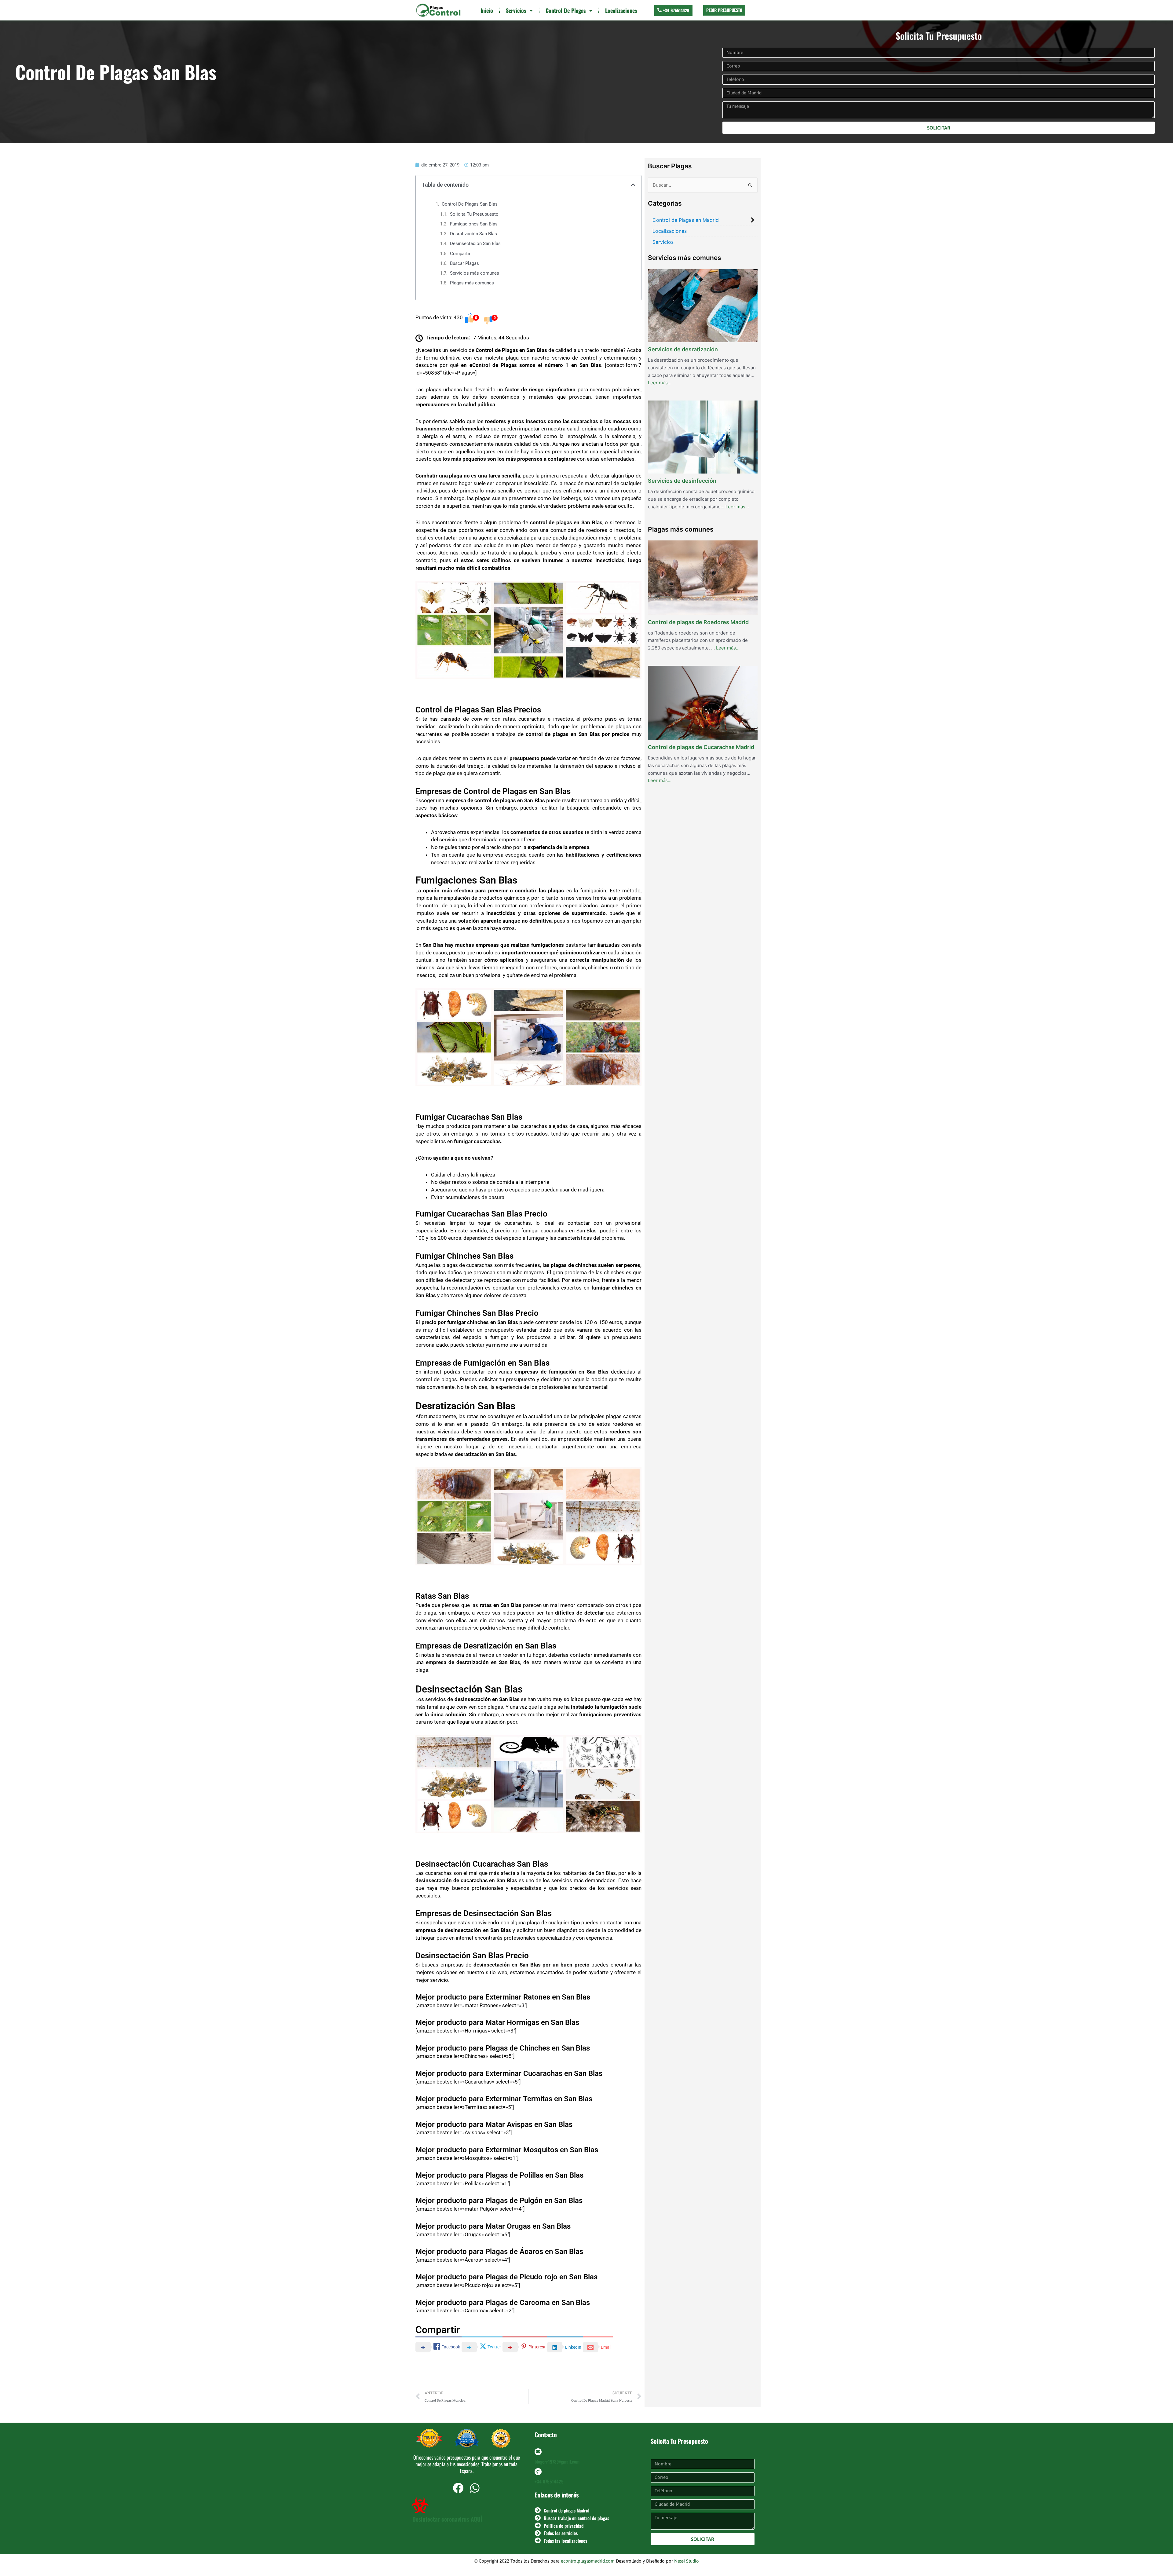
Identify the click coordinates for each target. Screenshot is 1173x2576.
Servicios (516, 10)
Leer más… (660, 382)
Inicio (487, 10)
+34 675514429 (549, 2481)
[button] (633, 185)
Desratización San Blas (473, 234)
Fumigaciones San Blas (474, 224)
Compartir (460, 254)
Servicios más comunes (475, 273)
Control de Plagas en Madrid (686, 220)
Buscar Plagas (464, 263)
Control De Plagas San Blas (470, 204)
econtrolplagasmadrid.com (588, 2561)
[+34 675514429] (538, 2472)
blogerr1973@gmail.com (557, 2461)
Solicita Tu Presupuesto (474, 214)
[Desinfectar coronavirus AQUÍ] (420, 2505)
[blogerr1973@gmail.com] (538, 2452)
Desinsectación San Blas (475, 243)
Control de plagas (566, 10)
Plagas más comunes (472, 283)
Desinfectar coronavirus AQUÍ (447, 2519)
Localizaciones (621, 10)
